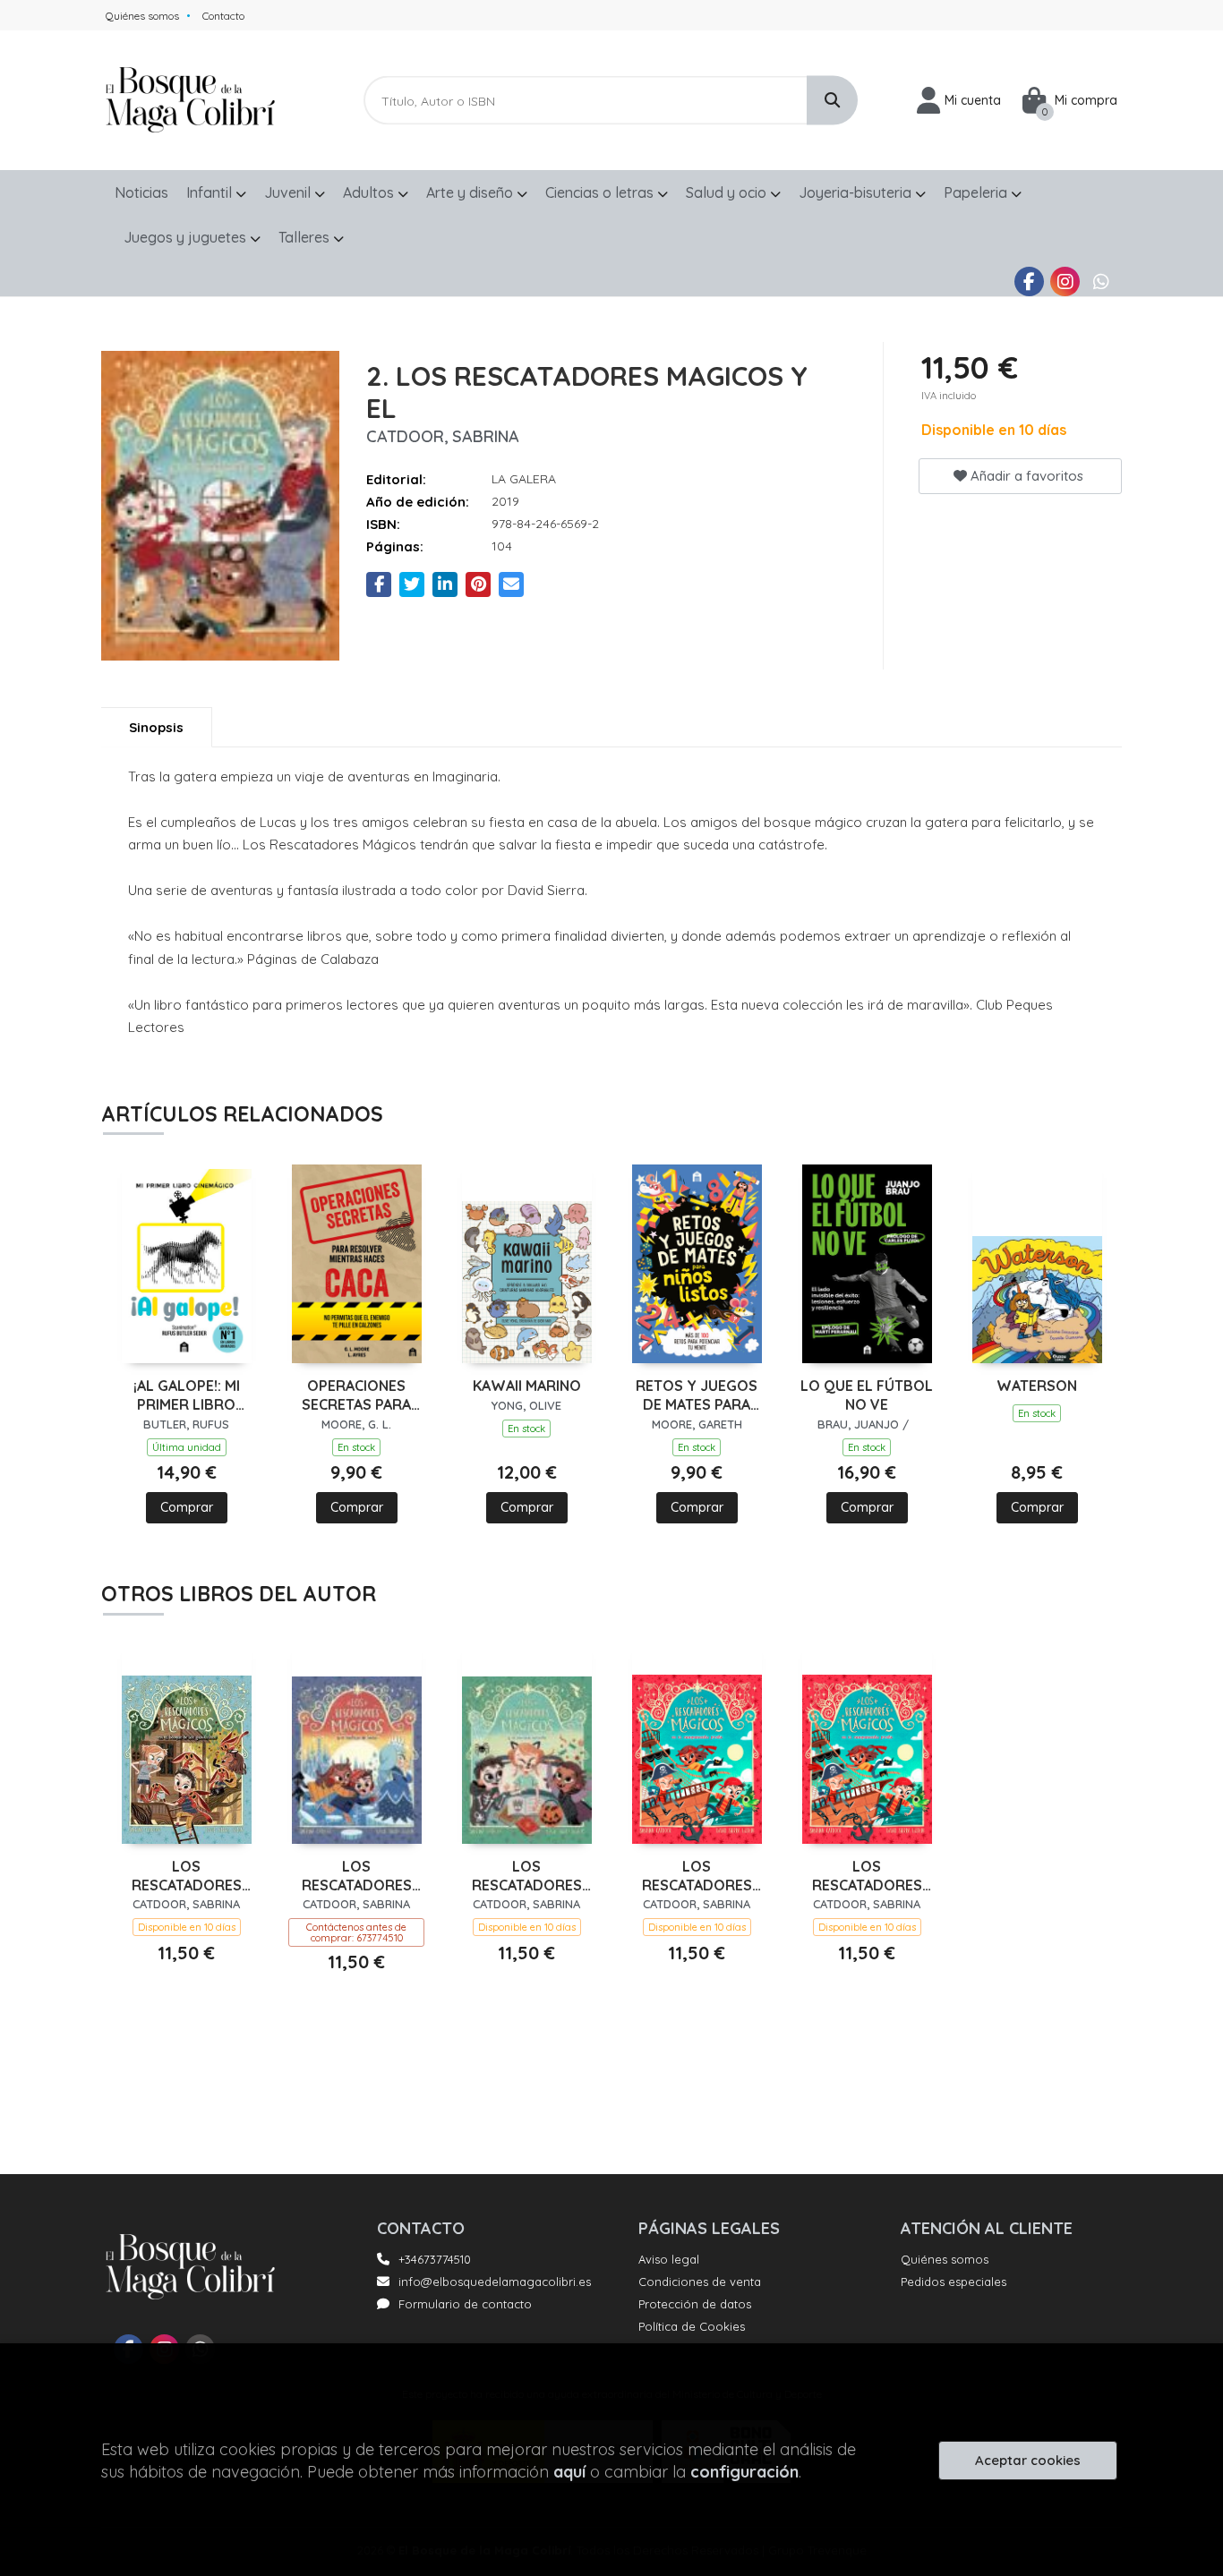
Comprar (187, 1507)
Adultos (370, 192)
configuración (744, 2472)
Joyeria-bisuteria (857, 192)
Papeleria (977, 192)
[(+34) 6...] (1101, 281)
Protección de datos (695, 2304)
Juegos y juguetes (187, 237)
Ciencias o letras (601, 192)
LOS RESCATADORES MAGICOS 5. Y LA (527, 1876)
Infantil (211, 192)
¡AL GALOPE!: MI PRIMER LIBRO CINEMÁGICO (187, 1395)
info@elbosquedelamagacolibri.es (495, 2282)
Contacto (223, 16)
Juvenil (289, 192)
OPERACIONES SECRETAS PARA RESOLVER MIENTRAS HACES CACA (356, 1395)
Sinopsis (156, 727)
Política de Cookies (692, 2326)
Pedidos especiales (954, 2282)
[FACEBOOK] (1029, 281)
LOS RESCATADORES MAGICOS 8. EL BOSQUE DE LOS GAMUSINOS (186, 1876)
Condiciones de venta (700, 2282)
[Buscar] (832, 101)
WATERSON (1037, 1386)
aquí (569, 2472)
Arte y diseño (471, 192)
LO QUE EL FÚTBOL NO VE (867, 1395)
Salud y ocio (728, 192)
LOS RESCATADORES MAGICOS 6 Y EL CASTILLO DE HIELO (356, 1876)
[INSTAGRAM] (1065, 281)
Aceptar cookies (1028, 2460)
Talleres (306, 237)
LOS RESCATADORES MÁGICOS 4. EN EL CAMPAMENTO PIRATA (867, 1876)
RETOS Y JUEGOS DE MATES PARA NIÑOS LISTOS (697, 1395)
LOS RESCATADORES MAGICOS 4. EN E (697, 1876)
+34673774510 (435, 2259)
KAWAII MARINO (527, 1386)
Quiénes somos (142, 16)
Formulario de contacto (465, 2304)
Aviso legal (669, 2259)
